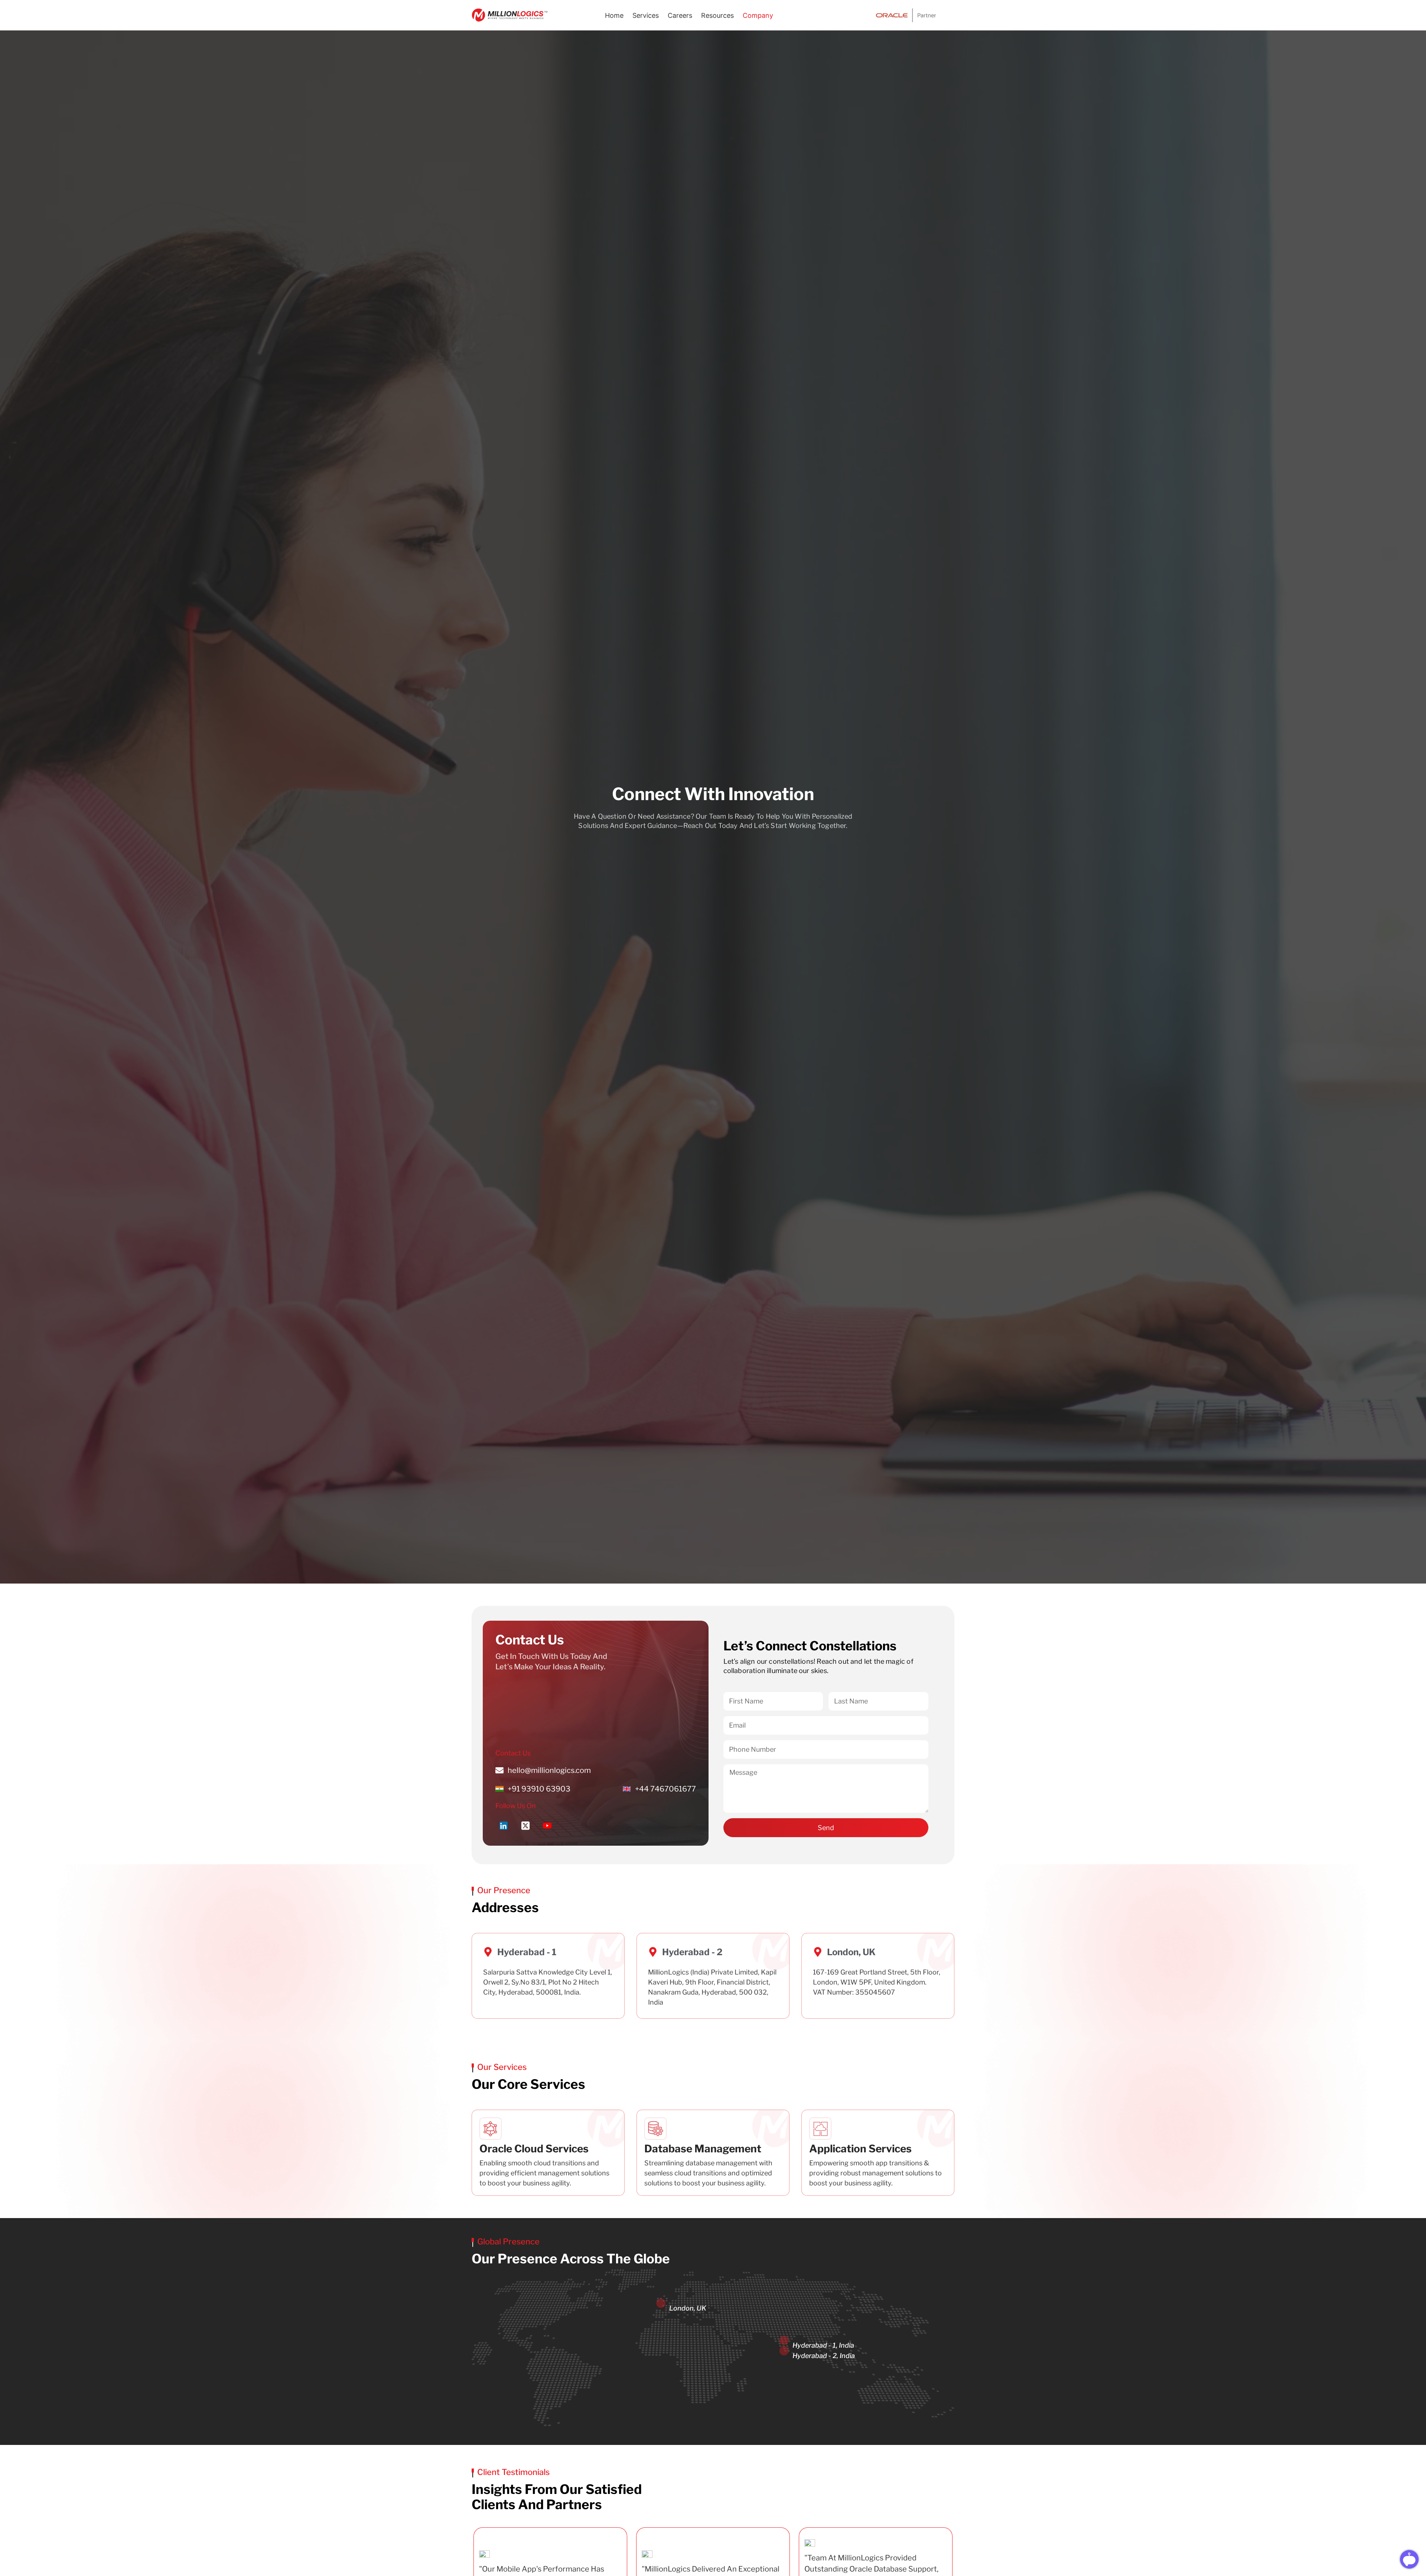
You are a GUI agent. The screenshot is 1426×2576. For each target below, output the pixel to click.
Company (758, 15)
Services (646, 15)
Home (614, 15)
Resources (717, 15)
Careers (680, 15)
